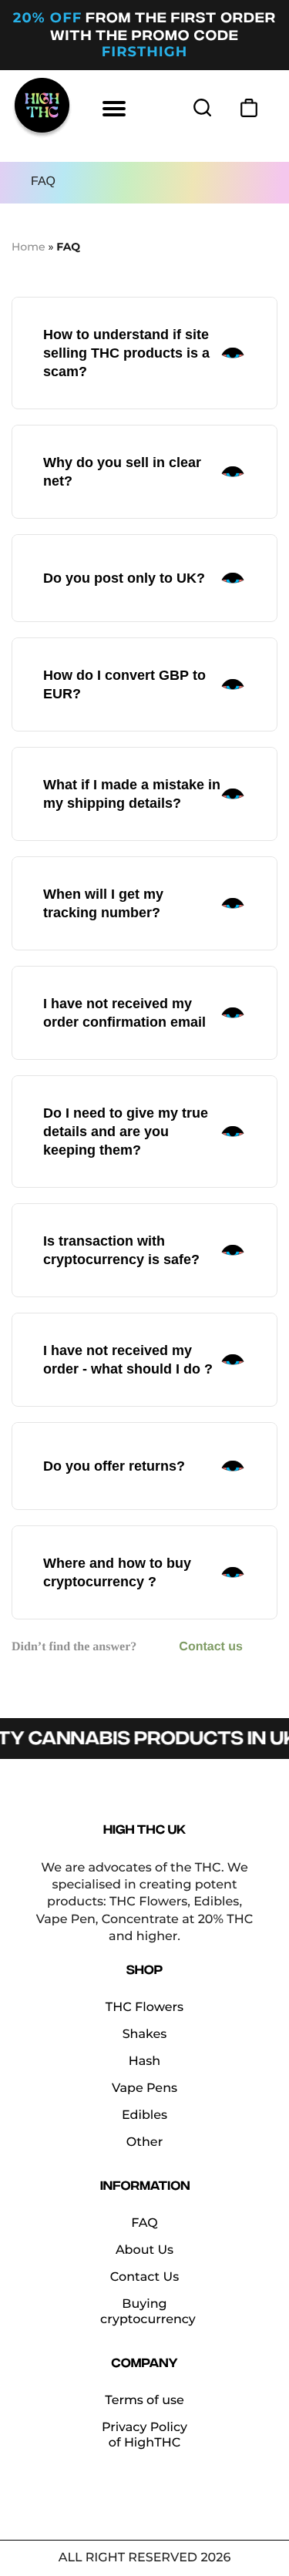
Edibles (144, 2115)
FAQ (144, 2223)
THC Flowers (144, 2008)
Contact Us (144, 2277)
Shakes (145, 2035)
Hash (144, 2061)
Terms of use (144, 2401)
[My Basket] (249, 108)
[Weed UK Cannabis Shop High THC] (42, 108)
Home (29, 247)
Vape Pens (144, 2088)
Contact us (211, 1647)
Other (144, 2142)
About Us (144, 2250)
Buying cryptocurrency (148, 2312)
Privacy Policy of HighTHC (144, 2435)
